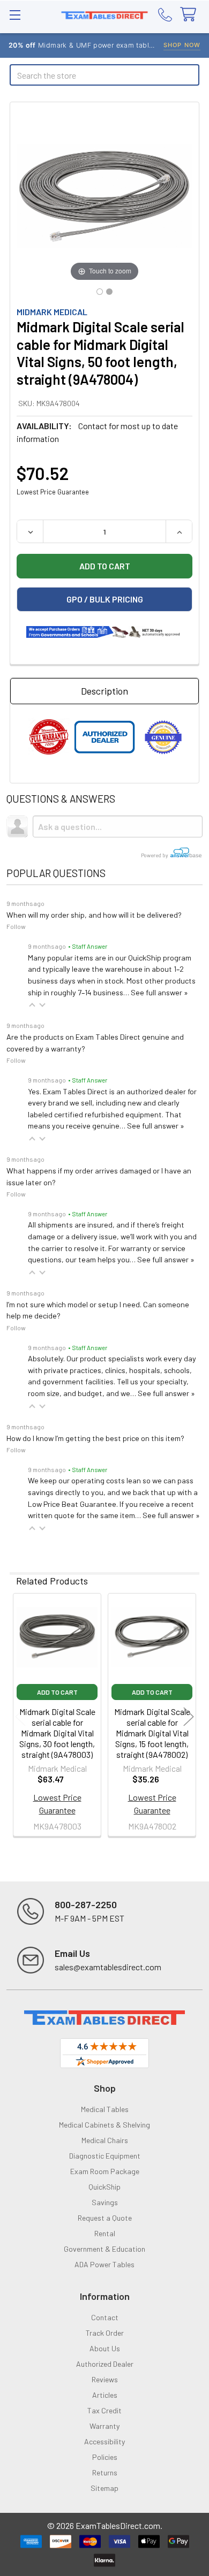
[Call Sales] (165, 14)
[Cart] (191, 15)
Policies (105, 2457)
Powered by (155, 855)
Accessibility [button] (104, 2441)
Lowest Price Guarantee (53, 492)
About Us (105, 2348)
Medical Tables (105, 2109)
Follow (16, 926)
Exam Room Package (105, 2171)
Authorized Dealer (105, 2364)
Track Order (105, 2333)
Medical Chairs (105, 2140)
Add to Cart (57, 1692)
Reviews (105, 2379)
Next (189, 1716)
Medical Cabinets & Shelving (104, 2125)
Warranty (104, 2426)
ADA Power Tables (104, 2264)
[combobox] (104, 75)
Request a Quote (105, 2218)
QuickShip (104, 2187)
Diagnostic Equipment (105, 2156)
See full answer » (159, 992)
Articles (105, 2395)
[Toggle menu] (15, 15)
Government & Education (104, 2249)
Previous (20, 1716)
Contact (105, 2317)
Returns (105, 2472)
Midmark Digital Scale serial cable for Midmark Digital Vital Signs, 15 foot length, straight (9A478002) (152, 1733)
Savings (105, 2202)
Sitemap (104, 2488)
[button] (32, 1005)
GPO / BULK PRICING (105, 599)
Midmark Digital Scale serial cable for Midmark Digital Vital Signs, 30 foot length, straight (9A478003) (57, 1733)
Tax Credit (104, 2410)
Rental (105, 2233)
